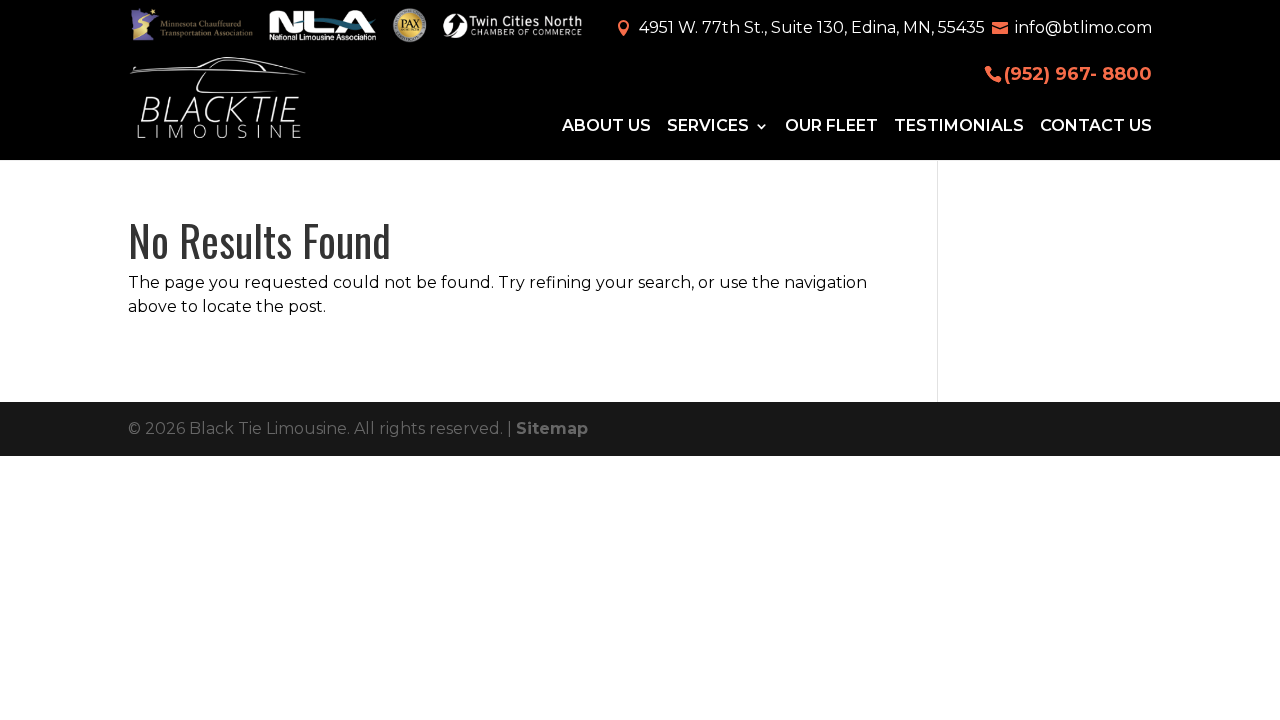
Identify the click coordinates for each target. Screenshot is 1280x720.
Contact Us (1096, 126)
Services (708, 126)
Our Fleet (831, 126)
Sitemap (552, 428)
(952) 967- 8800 (1078, 72)
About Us (606, 126)
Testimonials (959, 126)
